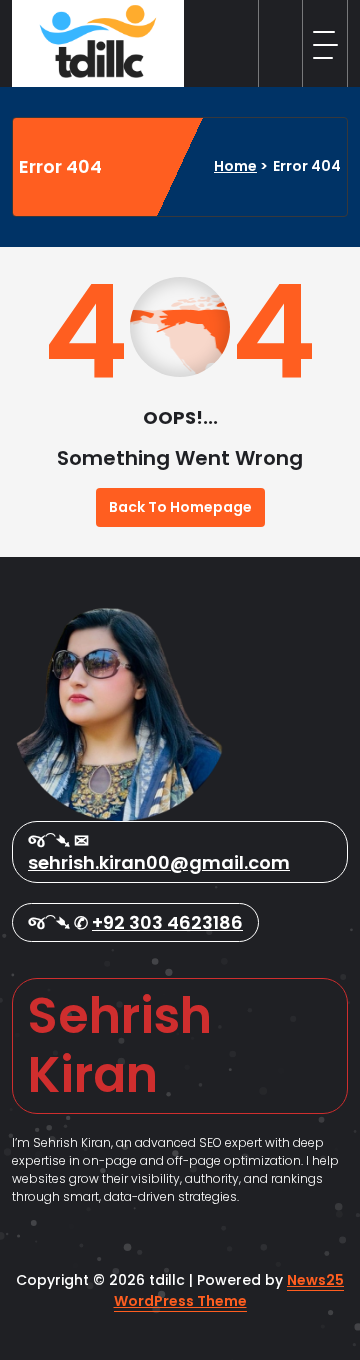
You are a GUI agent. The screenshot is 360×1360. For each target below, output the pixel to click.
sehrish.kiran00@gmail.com (159, 862)
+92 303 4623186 (167, 922)
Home (235, 166)
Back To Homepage (180, 507)
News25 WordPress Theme (229, 1290)
